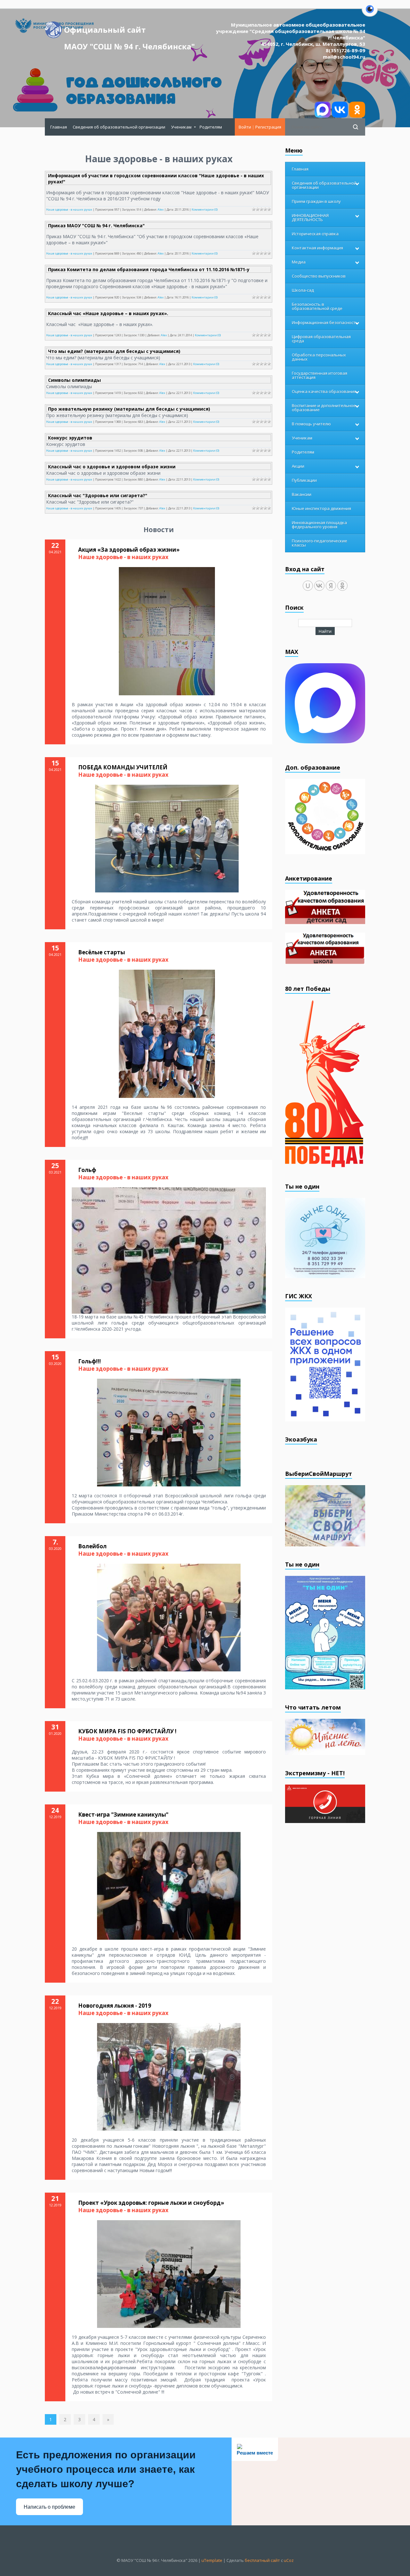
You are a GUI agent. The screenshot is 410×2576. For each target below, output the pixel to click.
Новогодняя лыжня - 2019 (115, 2006)
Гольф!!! (90, 1361)
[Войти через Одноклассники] (342, 586)
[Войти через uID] (308, 586)
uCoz (289, 2560)
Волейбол (92, 1546)
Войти (245, 127)
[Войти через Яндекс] (331, 586)
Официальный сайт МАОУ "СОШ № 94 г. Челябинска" (129, 31)
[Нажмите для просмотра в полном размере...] (167, 631)
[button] (370, 13)
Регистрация (268, 127)
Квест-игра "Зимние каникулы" (123, 1815)
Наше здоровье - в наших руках (69, 209)
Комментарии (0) (205, 209)
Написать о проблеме (49, 2507)
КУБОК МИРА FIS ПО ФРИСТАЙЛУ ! (127, 1731)
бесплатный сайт (262, 2560)
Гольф (87, 1170)
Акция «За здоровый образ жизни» (129, 550)
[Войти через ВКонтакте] (319, 586)
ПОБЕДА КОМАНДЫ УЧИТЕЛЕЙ (123, 767)
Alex (161, 209)
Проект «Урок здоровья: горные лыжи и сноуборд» (151, 2203)
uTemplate (212, 2560)
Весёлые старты (102, 952)
